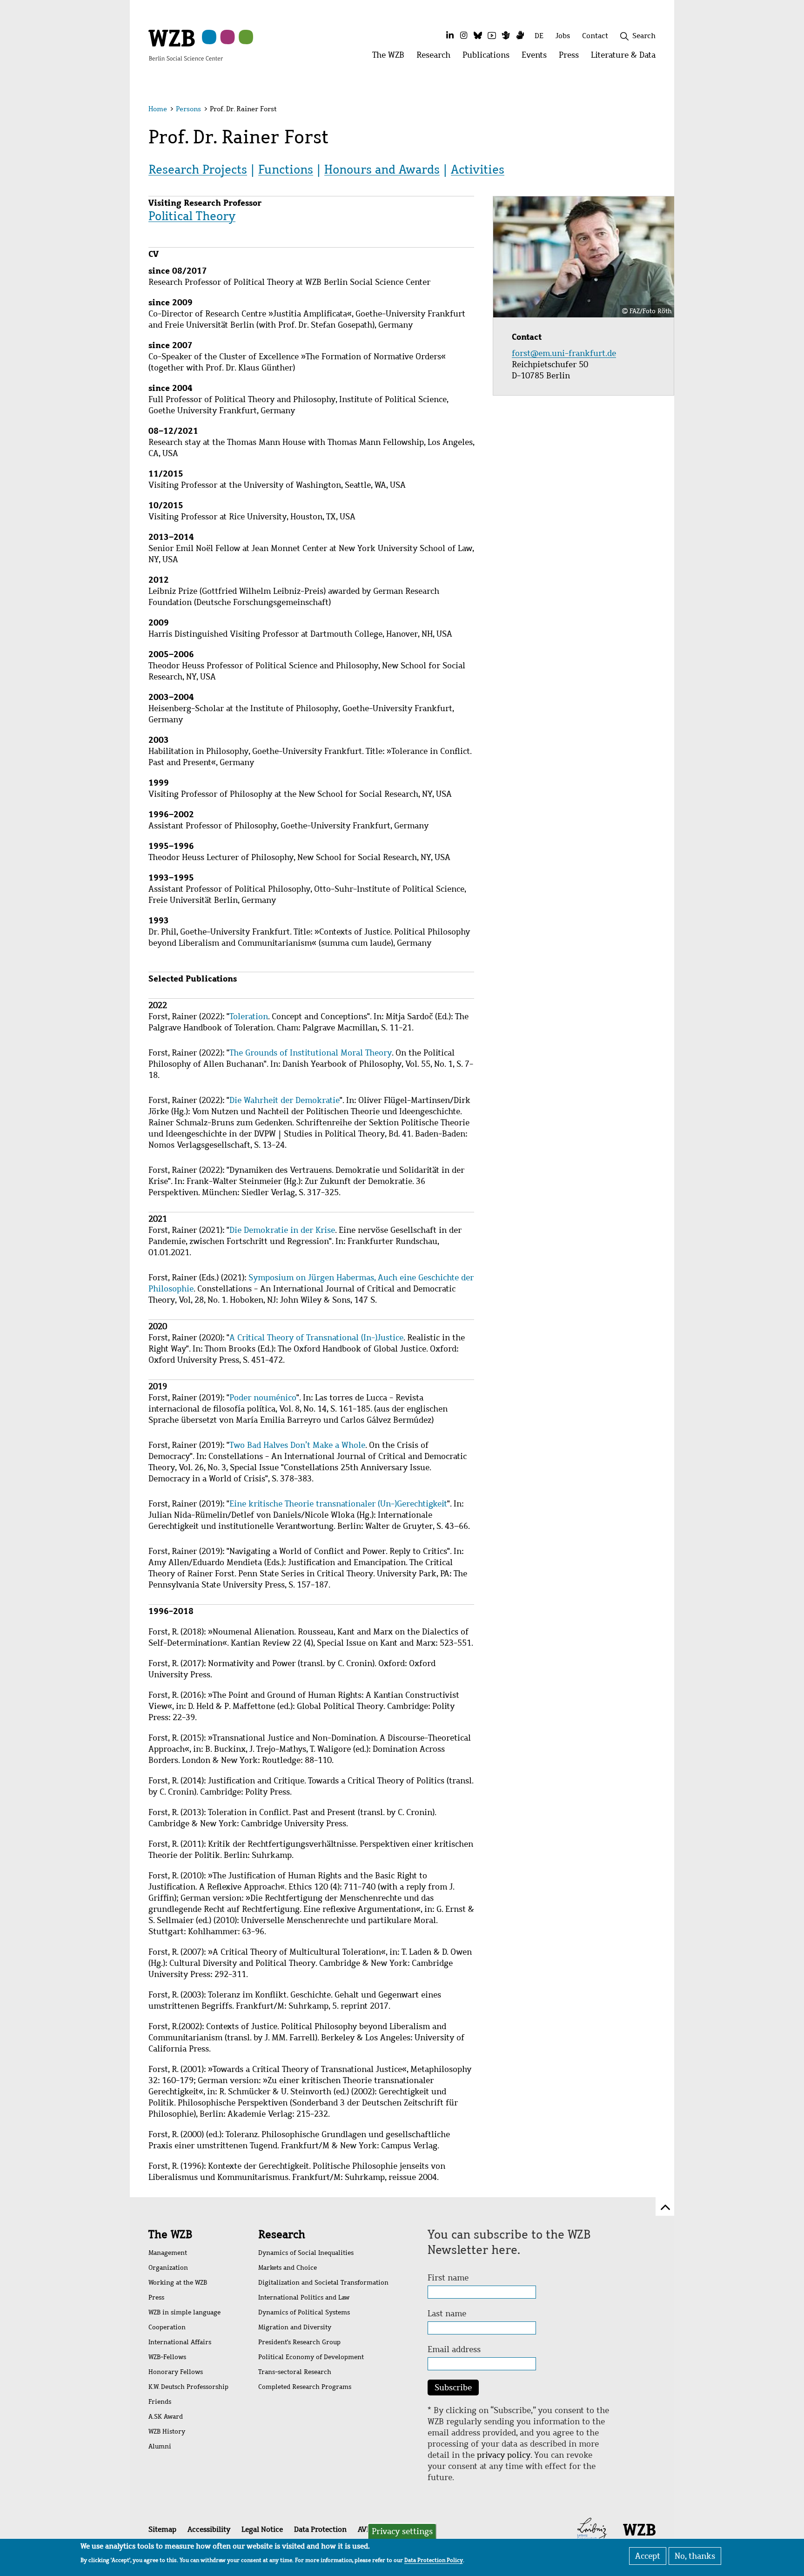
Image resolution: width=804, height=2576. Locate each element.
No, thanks (695, 2556)
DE (539, 36)
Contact (595, 36)
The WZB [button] (391, 57)
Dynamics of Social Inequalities (306, 2253)
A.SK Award (166, 2417)
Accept (648, 2556)
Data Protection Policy (434, 2560)
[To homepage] (186, 45)
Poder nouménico (263, 1398)
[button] (657, 111)
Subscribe (453, 2388)
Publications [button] (489, 57)
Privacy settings (402, 2531)
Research (282, 2234)
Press (156, 2297)
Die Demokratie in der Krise (282, 1230)
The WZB (170, 2234)
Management (168, 2253)
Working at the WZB (178, 2283)
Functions (286, 169)
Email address (454, 2349)
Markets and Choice (288, 2268)
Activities (478, 169)
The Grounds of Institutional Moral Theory (311, 1053)
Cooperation (167, 2327)
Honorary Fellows (176, 2372)
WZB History (167, 2431)
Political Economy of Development (311, 2357)
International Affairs (180, 2342)
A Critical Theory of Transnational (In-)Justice (316, 1338)
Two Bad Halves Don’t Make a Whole (297, 1445)
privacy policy (504, 2455)
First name (448, 2278)
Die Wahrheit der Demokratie (285, 1100)
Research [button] (436, 57)
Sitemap (162, 2529)
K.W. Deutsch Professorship (188, 2387)
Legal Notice (262, 2529)
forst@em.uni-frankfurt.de (565, 353)
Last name (447, 2314)
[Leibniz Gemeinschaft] (592, 2529)
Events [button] (537, 57)
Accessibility (209, 2529)
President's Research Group (299, 2342)
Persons (188, 109)
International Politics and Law (304, 2297)
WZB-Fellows (167, 2357)
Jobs (563, 36)
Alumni (160, 2446)
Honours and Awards (382, 169)
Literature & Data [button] (626, 57)
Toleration (249, 1016)
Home (158, 109)
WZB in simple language (184, 2312)
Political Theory (192, 216)
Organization (168, 2268)
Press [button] (572, 57)
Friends (160, 2402)
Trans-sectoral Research (295, 2372)
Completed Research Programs (305, 2387)
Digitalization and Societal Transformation (323, 2283)
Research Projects (198, 169)
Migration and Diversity (295, 2327)
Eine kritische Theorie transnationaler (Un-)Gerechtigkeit (338, 1504)
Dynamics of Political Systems (304, 2312)
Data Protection (320, 2529)
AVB (364, 2529)
